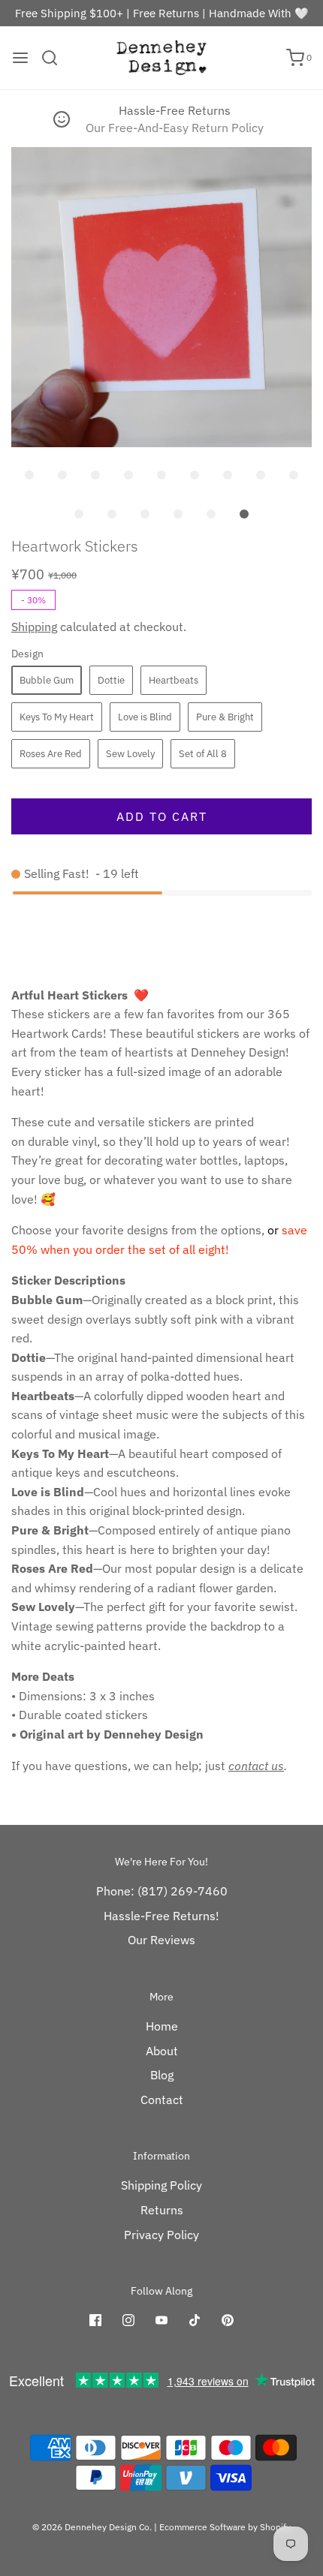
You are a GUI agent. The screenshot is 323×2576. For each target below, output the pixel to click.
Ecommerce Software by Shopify (225, 2527)
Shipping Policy (161, 2185)
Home (162, 2026)
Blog (162, 2075)
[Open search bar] (55, 58)
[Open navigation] (20, 58)
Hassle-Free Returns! (161, 1916)
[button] (161, 297)
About (162, 2051)
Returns (162, 2210)
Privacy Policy (161, 2235)
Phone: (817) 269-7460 (162, 1891)
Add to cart (162, 816)
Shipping (34, 627)
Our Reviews (161, 1940)
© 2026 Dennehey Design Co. (92, 2527)
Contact (162, 2100)
